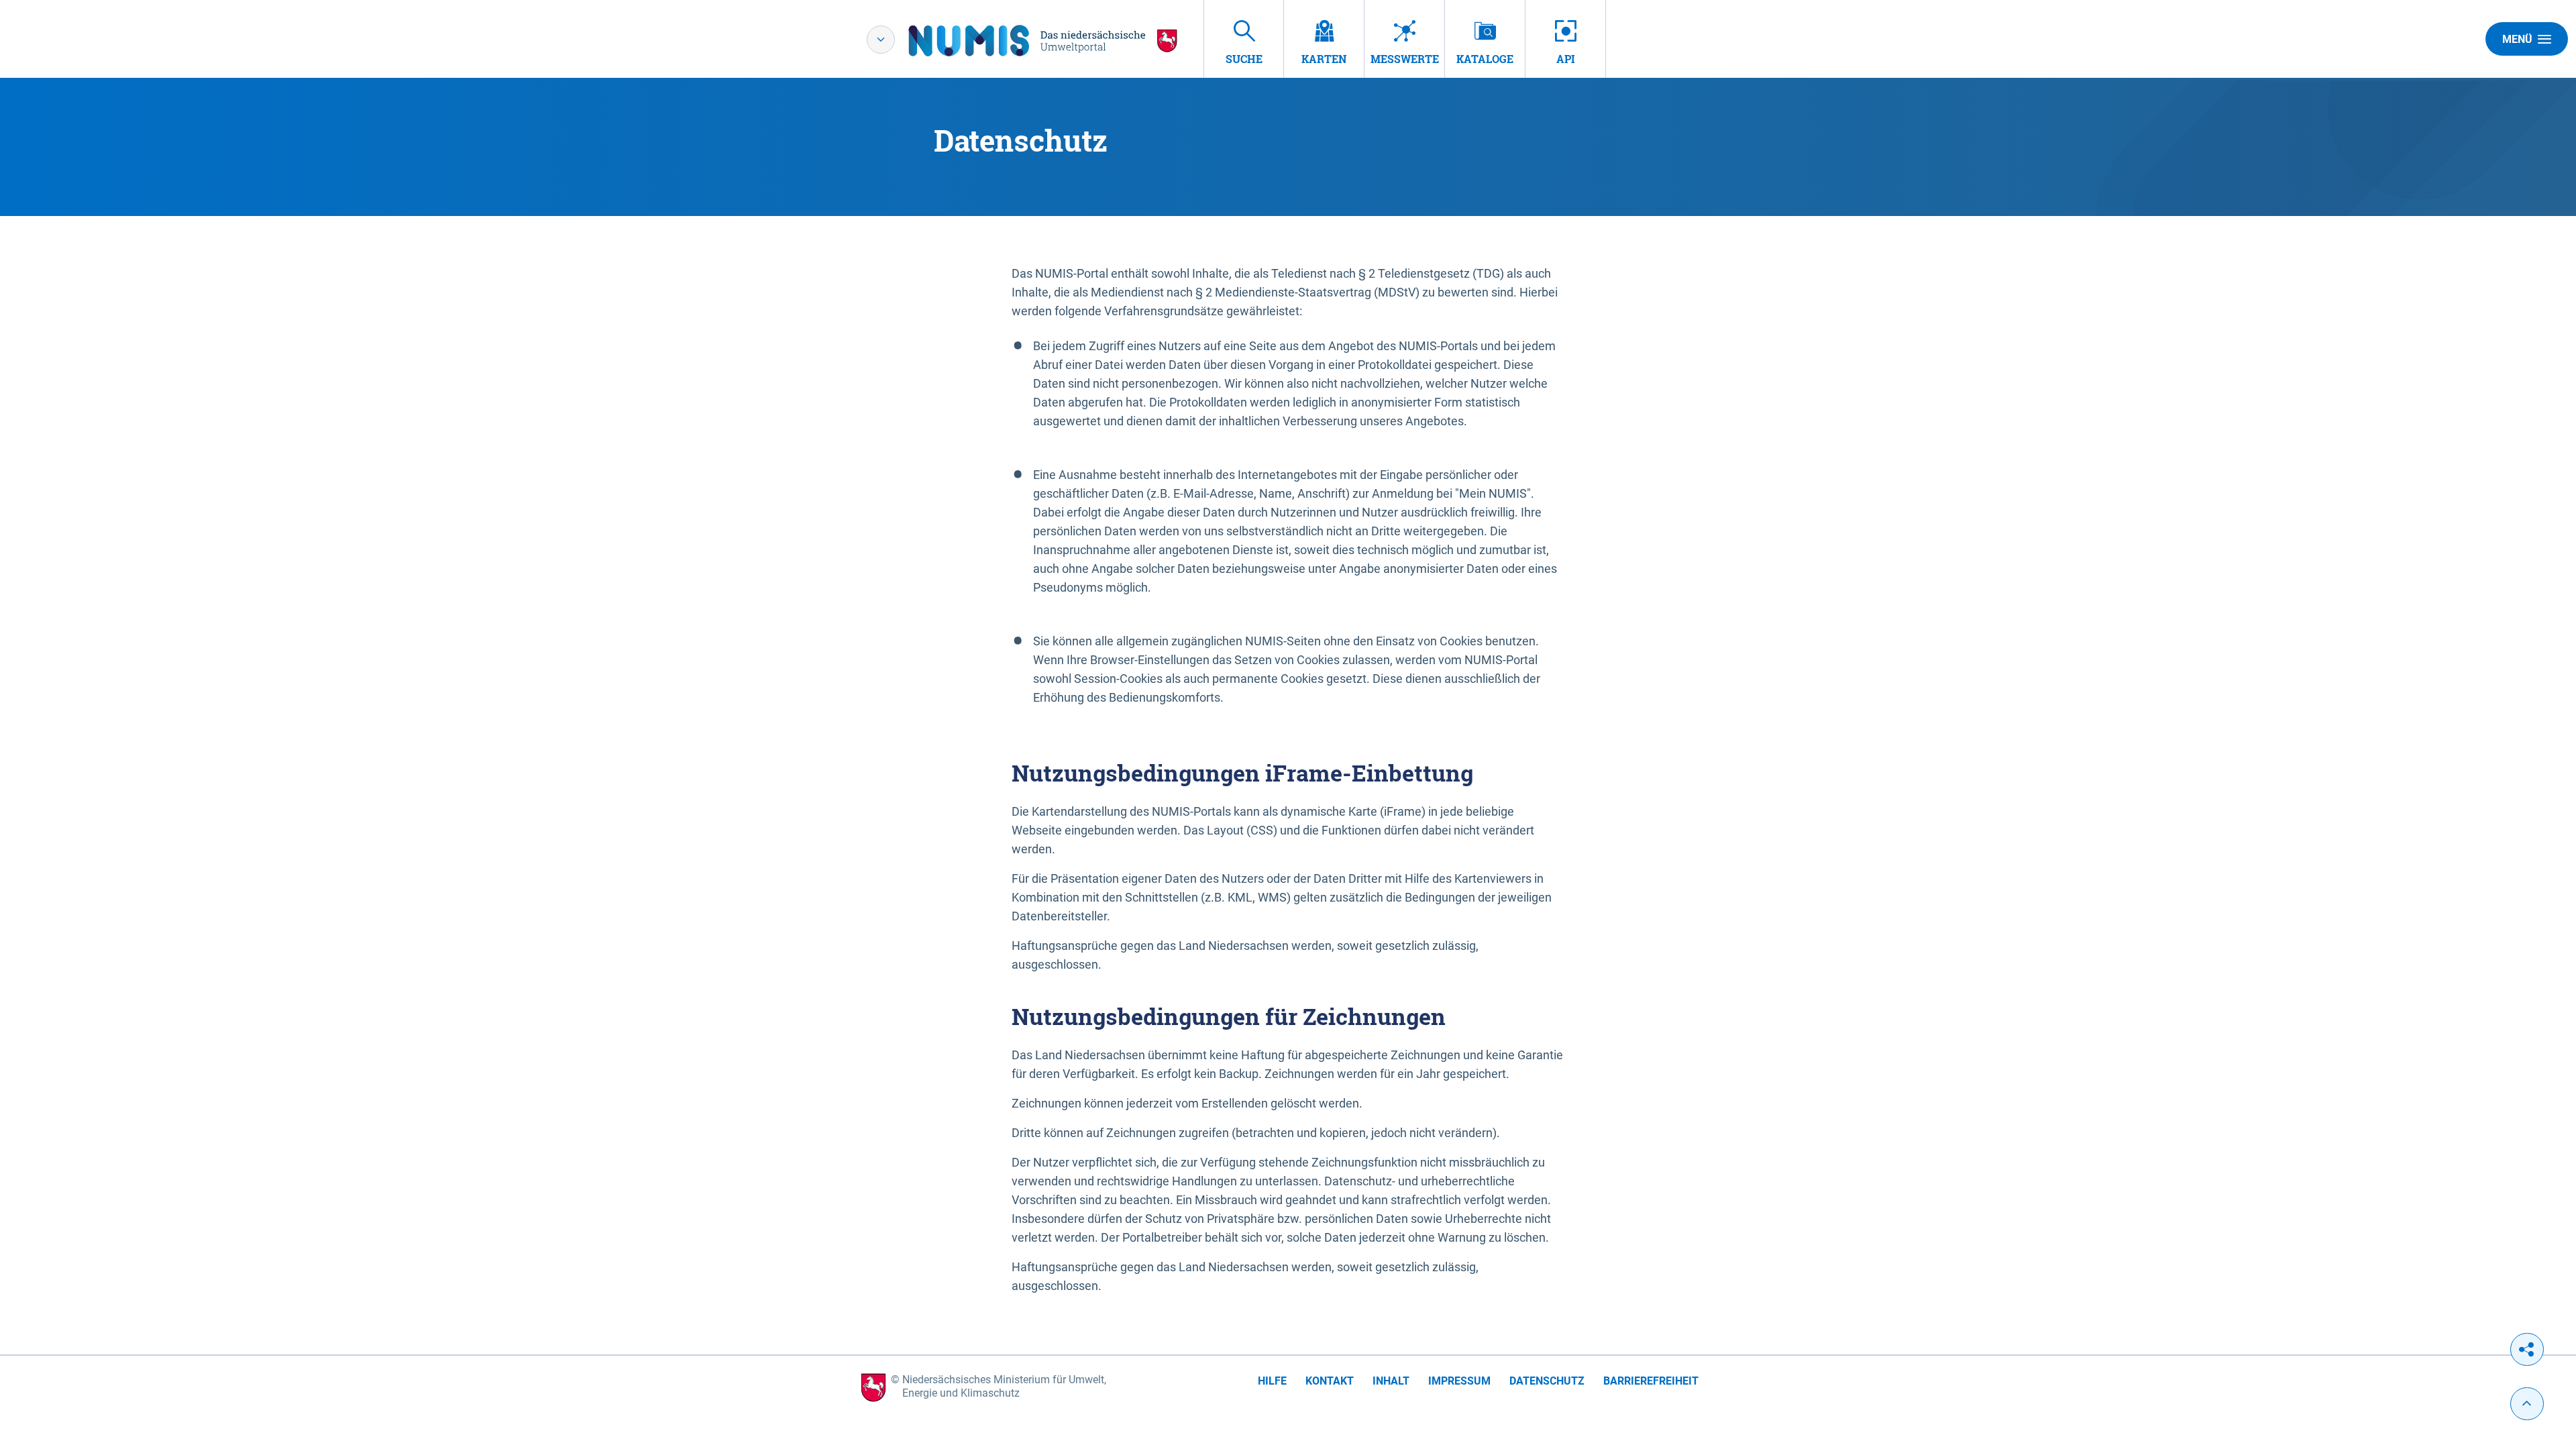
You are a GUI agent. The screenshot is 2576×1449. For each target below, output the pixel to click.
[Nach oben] (2527, 1404)
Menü (2517, 39)
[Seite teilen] (2527, 1349)
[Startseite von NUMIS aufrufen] (1043, 41)
